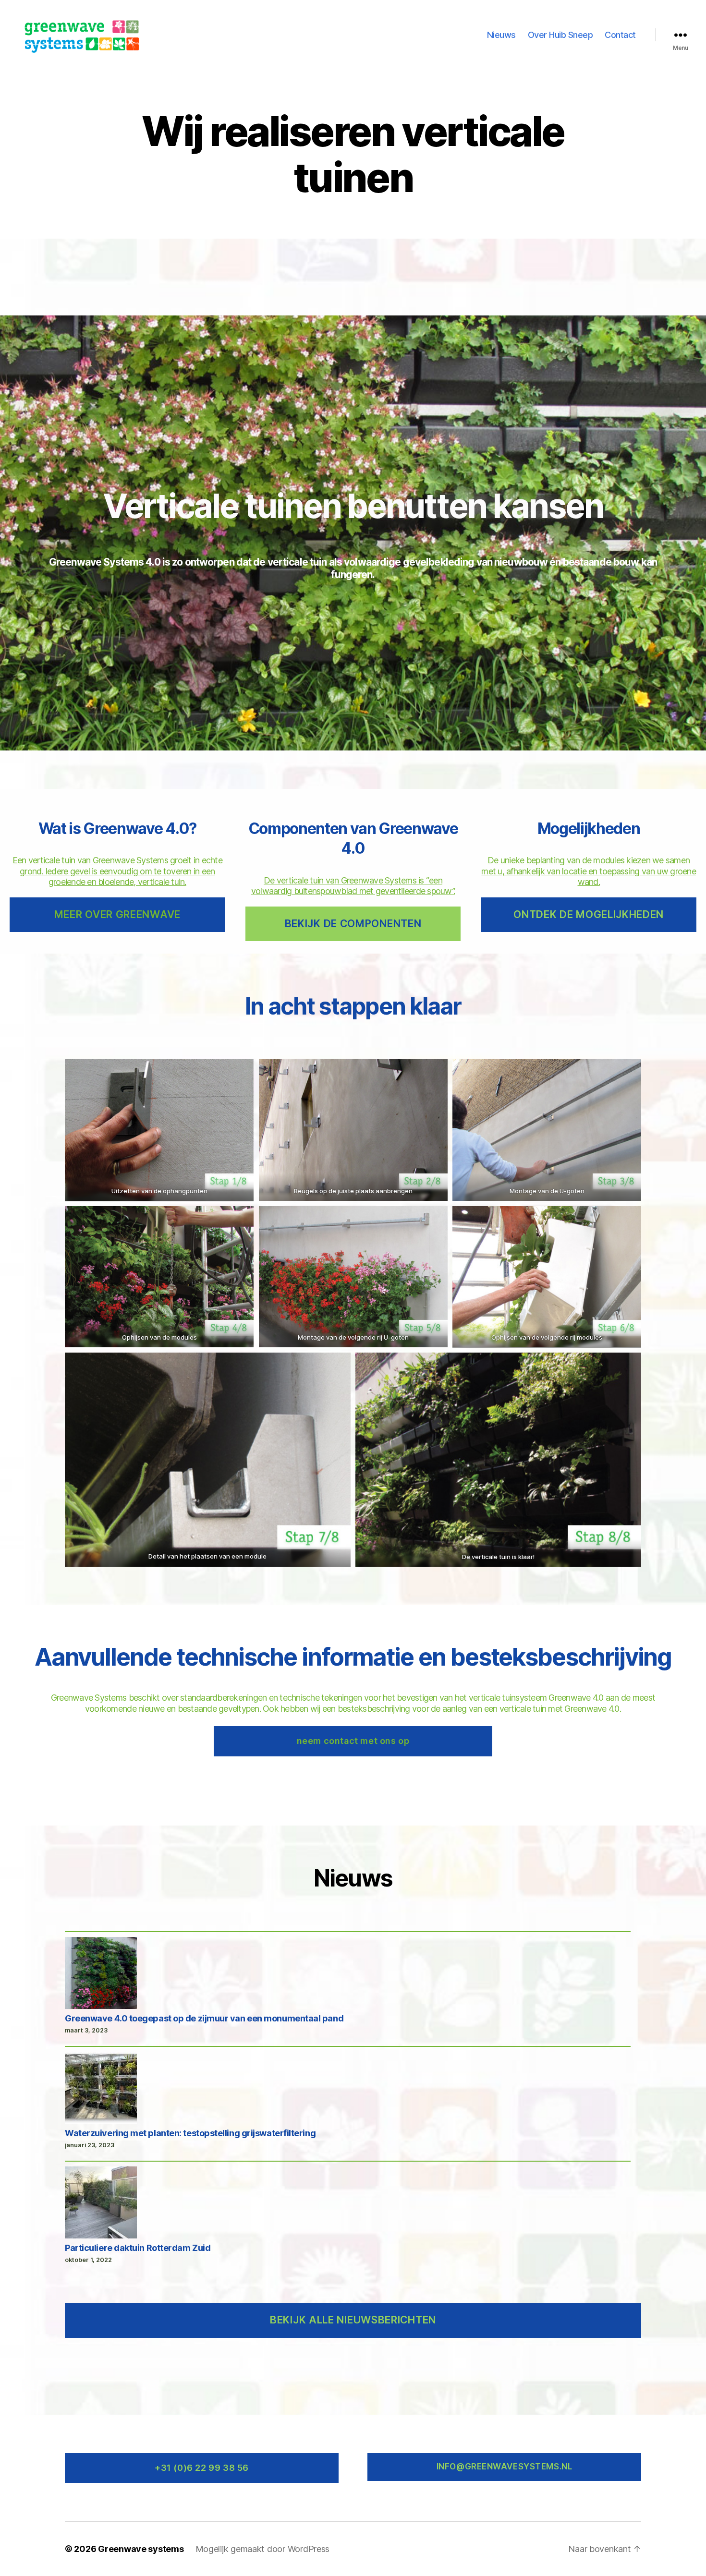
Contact (620, 35)
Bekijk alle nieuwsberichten (353, 2320)
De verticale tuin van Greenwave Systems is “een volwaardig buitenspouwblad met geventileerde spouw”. (353, 886)
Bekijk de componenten (353, 924)
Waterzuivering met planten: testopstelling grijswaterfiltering (190, 2133)
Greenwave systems (141, 2549)
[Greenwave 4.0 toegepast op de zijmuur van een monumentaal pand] (101, 1974)
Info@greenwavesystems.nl (505, 2467)
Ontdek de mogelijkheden (589, 914)
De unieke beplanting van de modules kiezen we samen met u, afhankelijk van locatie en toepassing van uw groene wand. (589, 871)
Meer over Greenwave (117, 914)
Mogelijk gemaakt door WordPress (263, 2549)
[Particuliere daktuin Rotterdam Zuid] (101, 2204)
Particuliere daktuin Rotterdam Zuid (138, 2248)
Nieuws (501, 35)
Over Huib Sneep (560, 35)
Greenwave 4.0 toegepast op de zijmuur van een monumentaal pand (204, 2018)
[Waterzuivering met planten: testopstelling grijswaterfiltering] (101, 2089)
